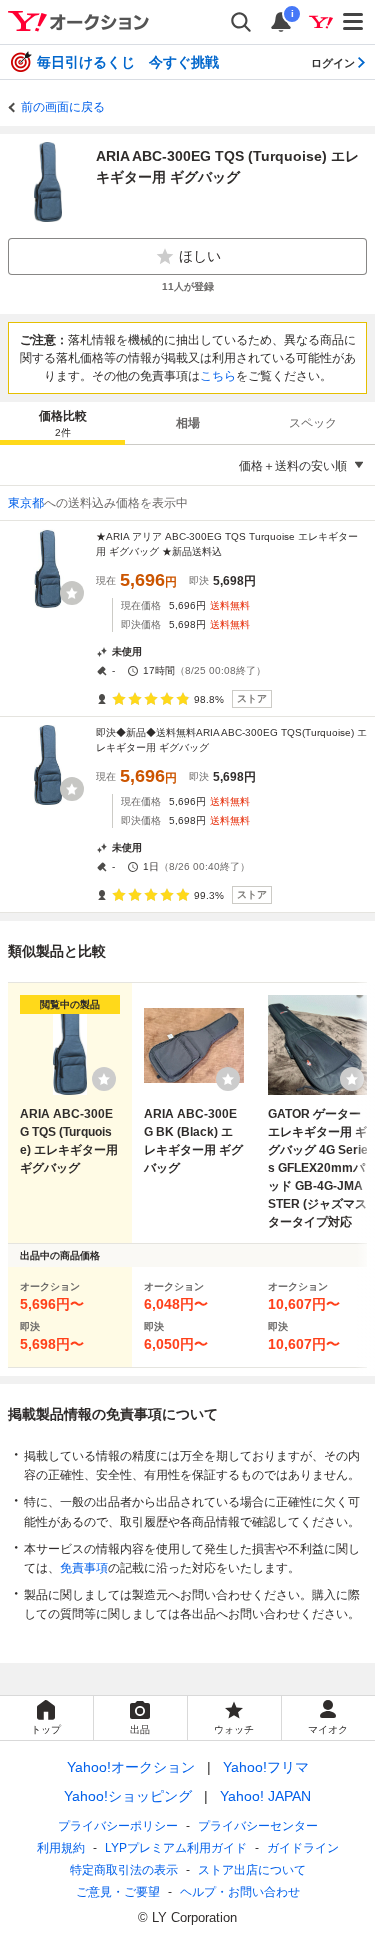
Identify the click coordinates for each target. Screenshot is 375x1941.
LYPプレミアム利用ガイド (176, 1848)
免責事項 (84, 1568)
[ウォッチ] (72, 593)
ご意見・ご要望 (118, 1892)
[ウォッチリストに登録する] (104, 1079)
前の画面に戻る (63, 107)
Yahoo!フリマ (266, 1767)
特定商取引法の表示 (124, 1870)
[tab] (62, 423)
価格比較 (63, 423)
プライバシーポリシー (118, 1826)
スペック (313, 423)
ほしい (200, 256)
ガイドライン (303, 1848)
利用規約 (61, 1848)
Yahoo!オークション (131, 1767)
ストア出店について (252, 1870)
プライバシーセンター (258, 1826)
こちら (218, 376)
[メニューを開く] (354, 22)
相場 (188, 423)
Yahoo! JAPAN (265, 1796)
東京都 (26, 503)
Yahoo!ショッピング (128, 1796)
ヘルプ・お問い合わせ (240, 1892)
